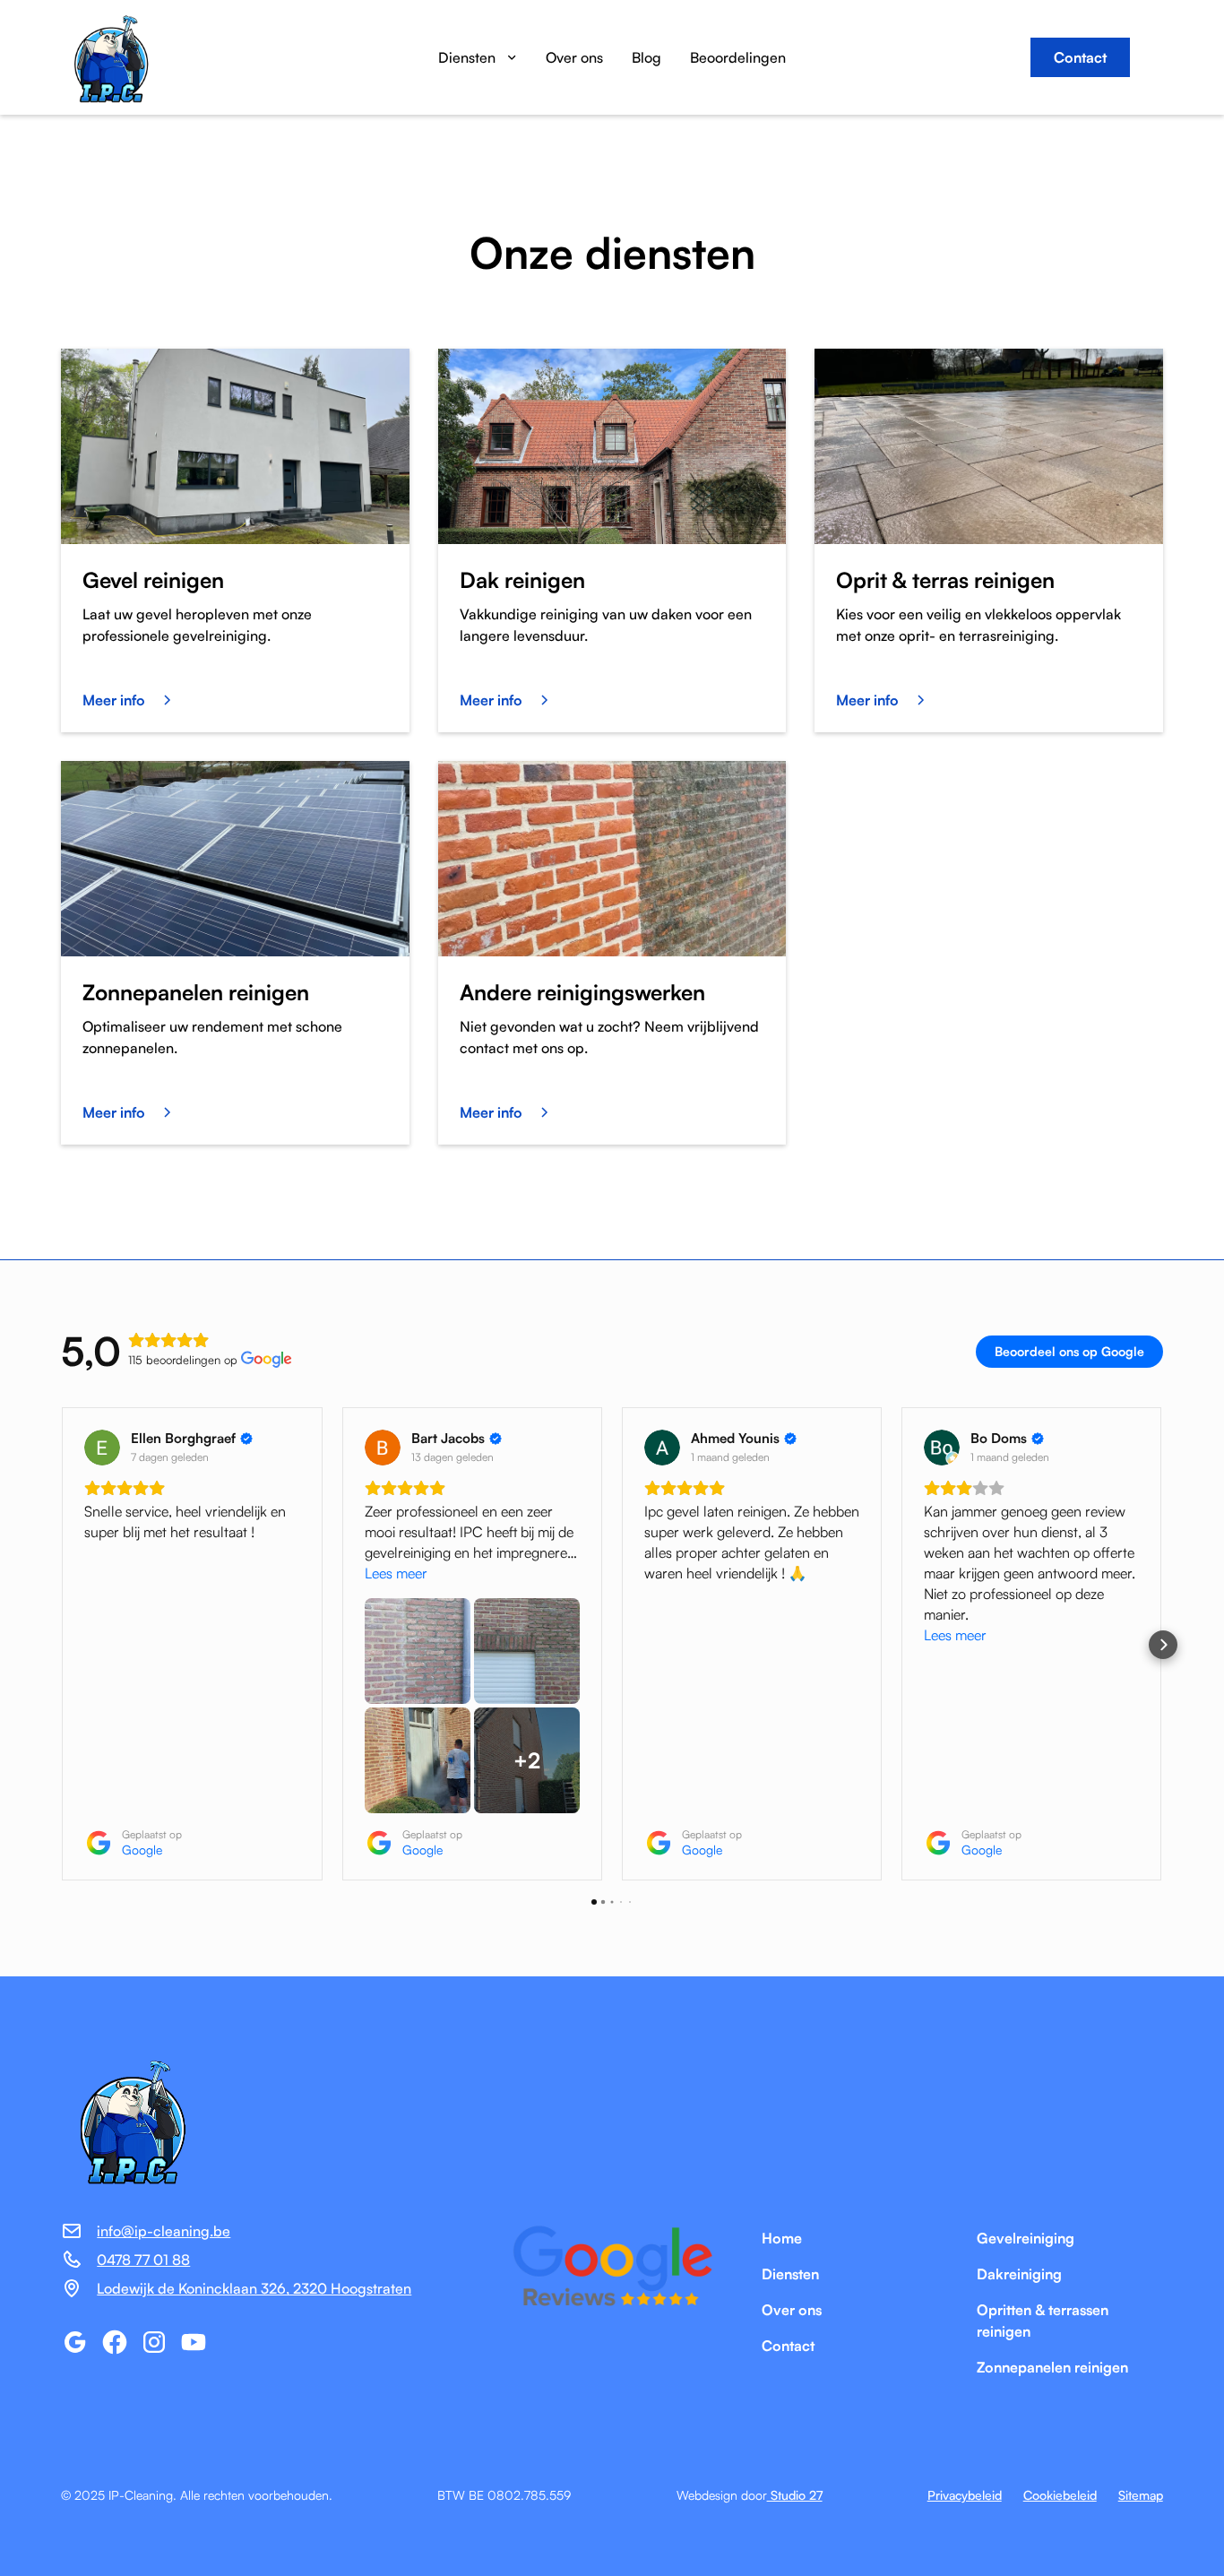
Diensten (790, 2274)
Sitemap (1141, 2495)
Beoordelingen (738, 57)
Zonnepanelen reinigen (1052, 2367)
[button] (478, 57)
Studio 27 (795, 2495)
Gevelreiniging (1026, 2238)
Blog (646, 57)
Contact (1080, 57)
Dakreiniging (1019, 2274)
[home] (151, 57)
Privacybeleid (965, 2495)
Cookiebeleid (1060, 2495)
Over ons (574, 57)
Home (782, 2238)
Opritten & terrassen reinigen (1043, 2321)
